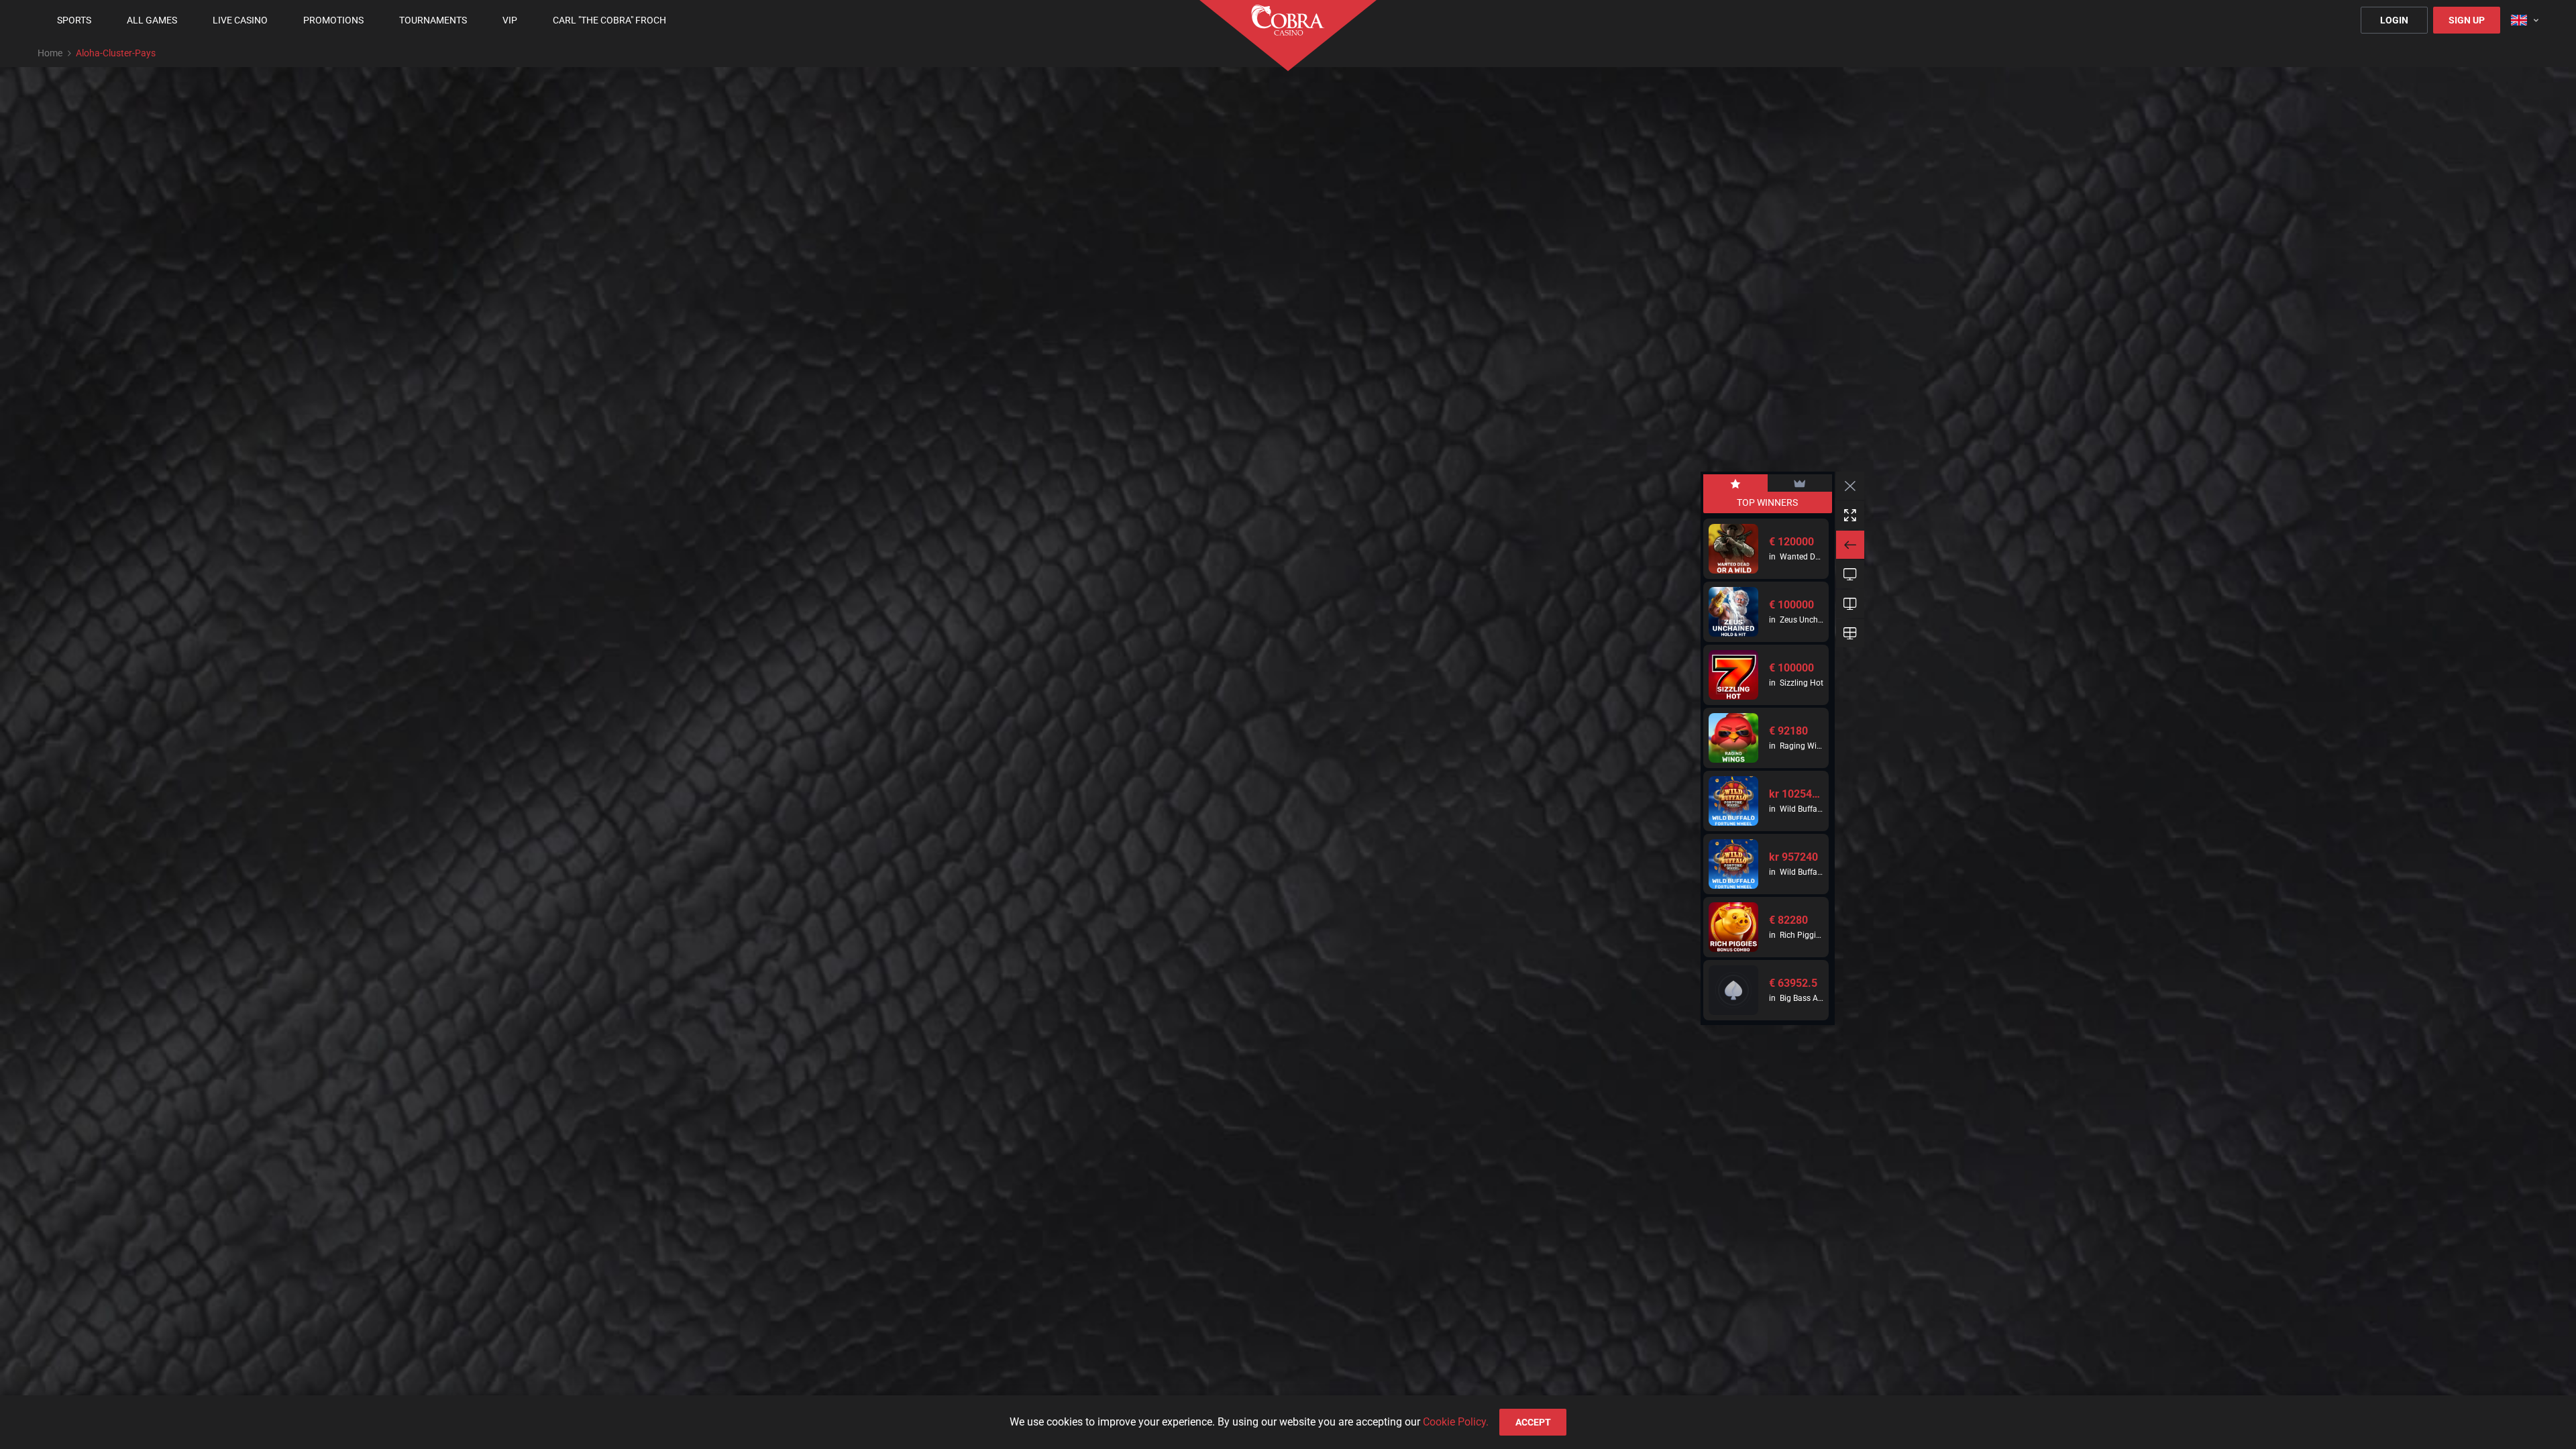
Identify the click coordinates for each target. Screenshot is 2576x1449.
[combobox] (2525, 20)
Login (2394, 20)
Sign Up (2467, 20)
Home (50, 53)
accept (1533, 1422)
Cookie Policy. (1456, 1422)
